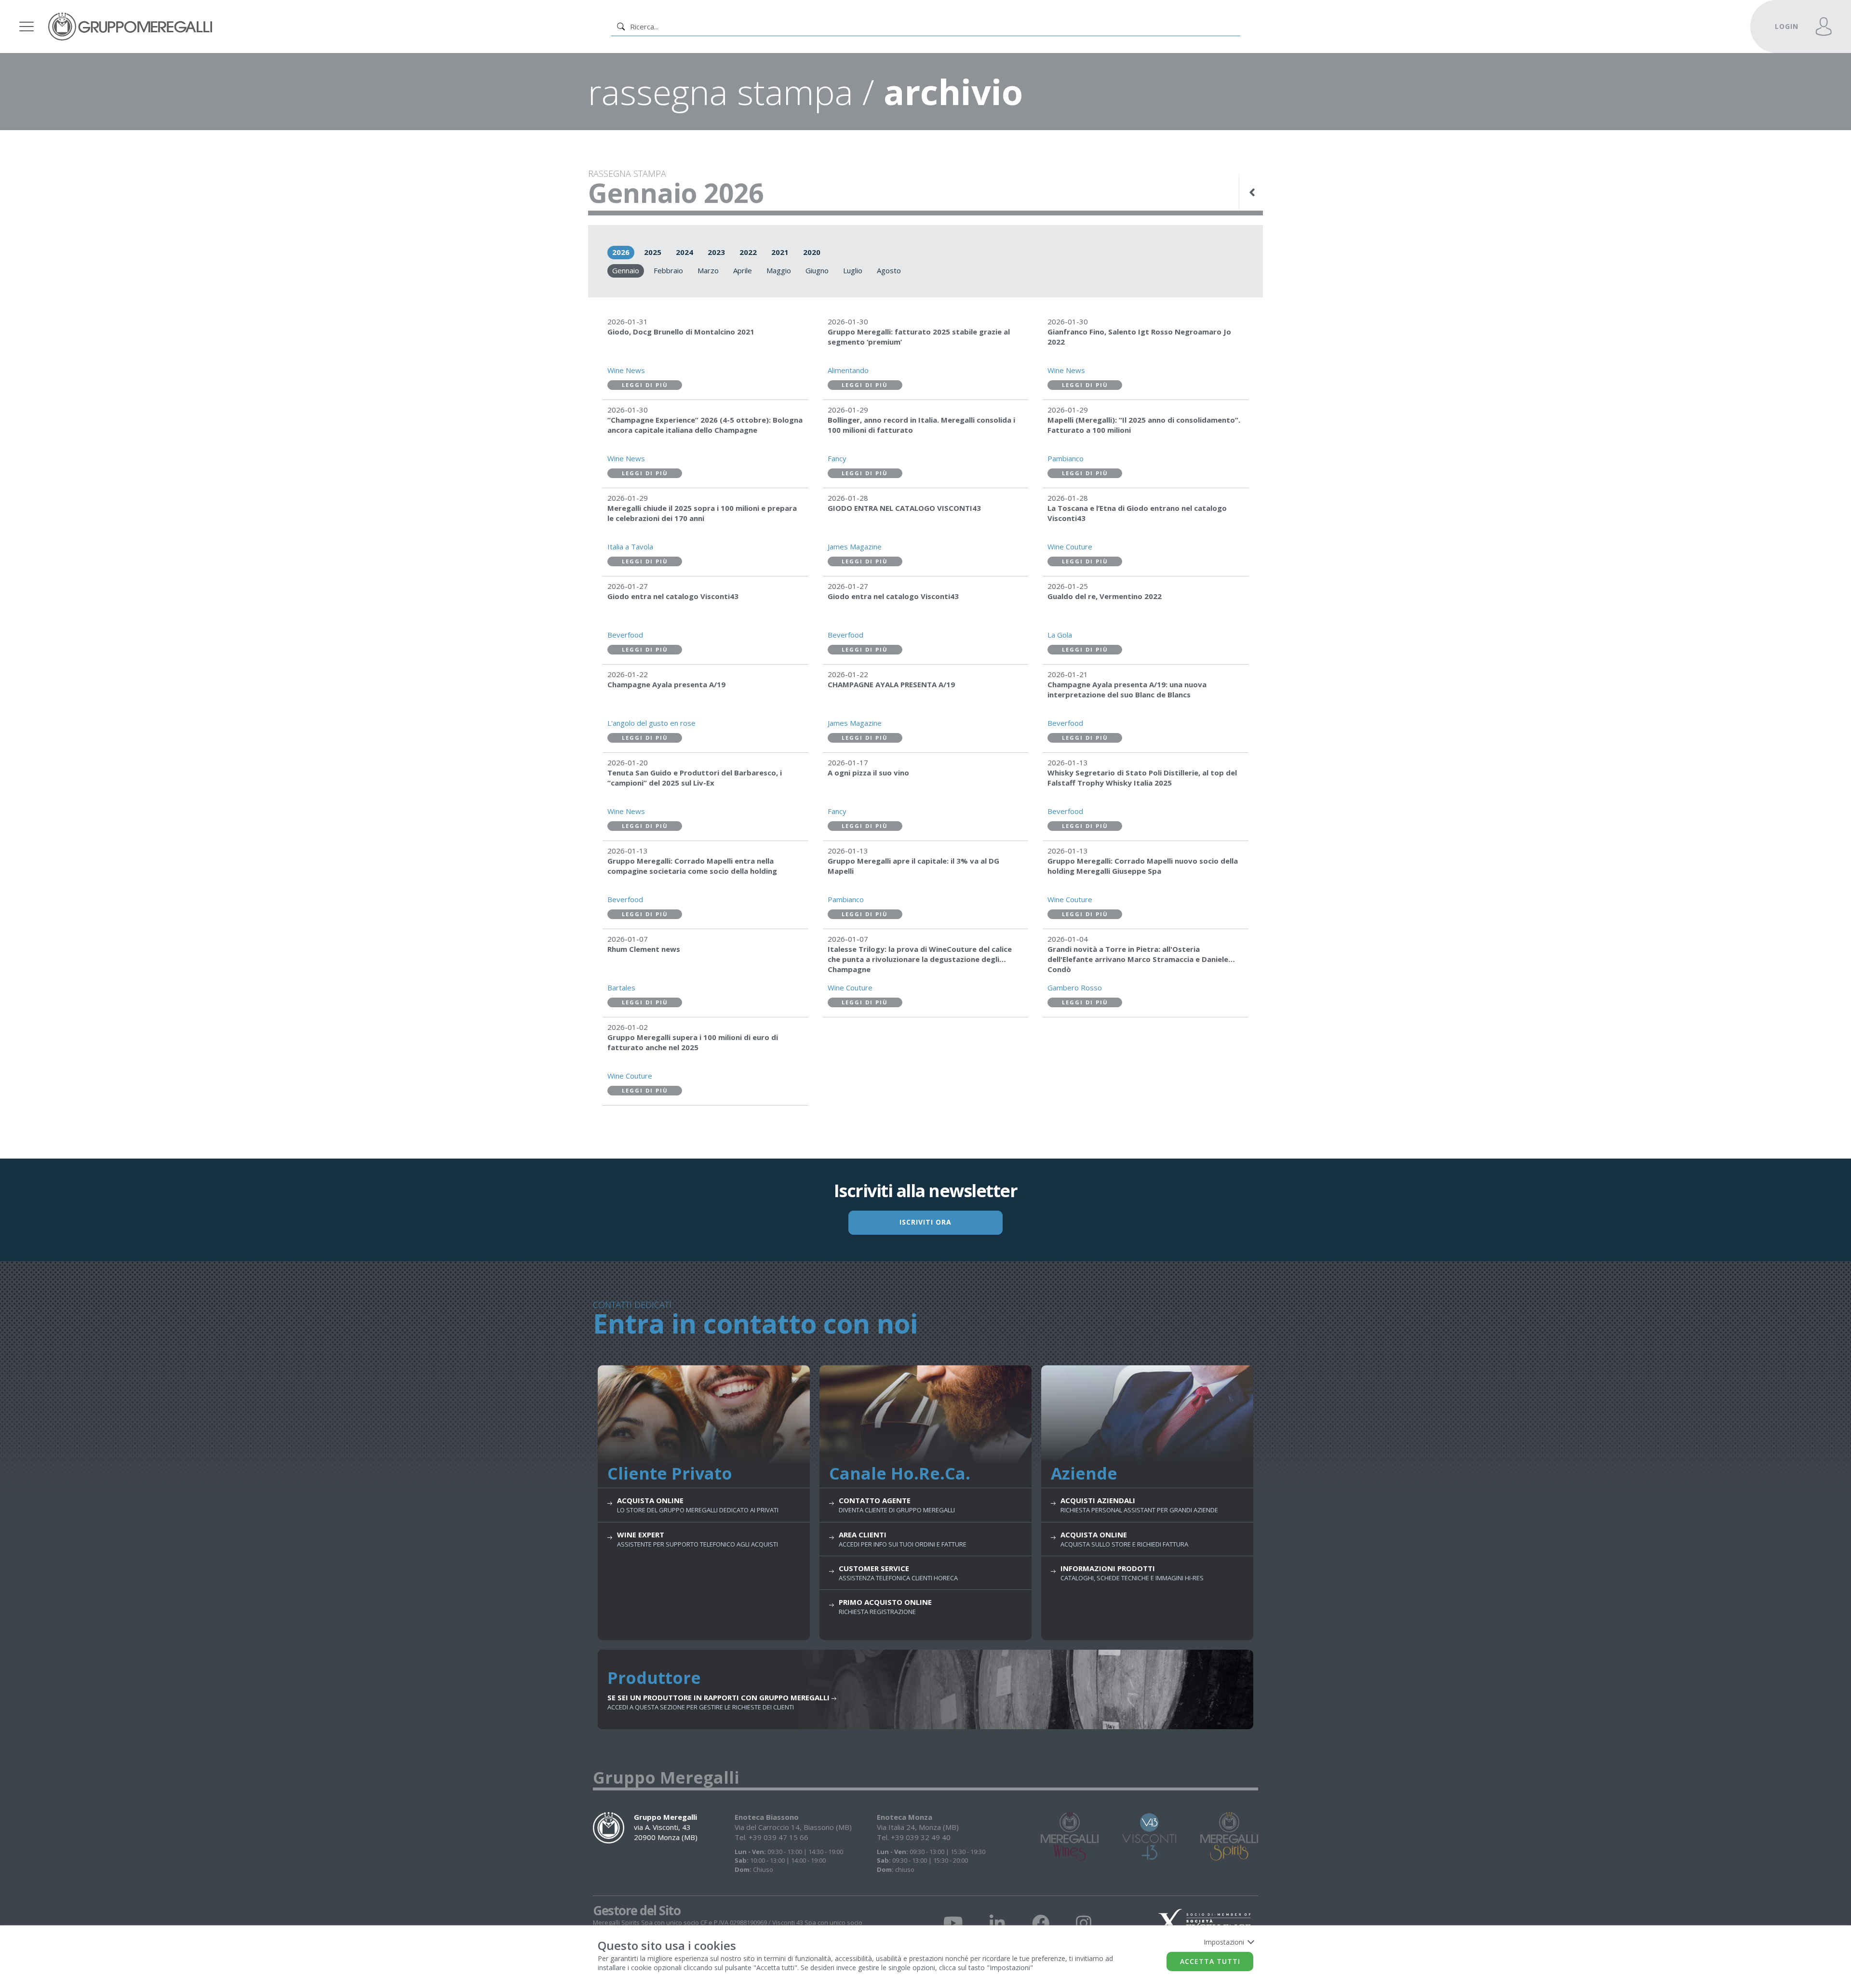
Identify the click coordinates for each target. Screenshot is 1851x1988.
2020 (812, 252)
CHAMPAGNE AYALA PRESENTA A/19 (891, 684)
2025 (653, 252)
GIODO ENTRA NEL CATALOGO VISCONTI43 (904, 508)
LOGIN (1787, 26)
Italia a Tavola (630, 547)
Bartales (621, 987)
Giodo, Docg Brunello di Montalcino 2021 (681, 332)
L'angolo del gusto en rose (651, 723)
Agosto (889, 270)
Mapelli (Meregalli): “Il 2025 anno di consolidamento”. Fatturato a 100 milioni (1144, 425)
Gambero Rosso (1075, 987)
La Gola (1060, 635)
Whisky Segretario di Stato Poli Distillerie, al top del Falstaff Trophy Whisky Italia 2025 (1142, 778)
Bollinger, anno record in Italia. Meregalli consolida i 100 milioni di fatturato (921, 425)
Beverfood (625, 635)
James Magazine (855, 547)
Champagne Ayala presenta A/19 (666, 684)
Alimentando (848, 370)
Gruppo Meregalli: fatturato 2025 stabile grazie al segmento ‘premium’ (919, 337)
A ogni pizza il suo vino (868, 773)
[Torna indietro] (1253, 192)
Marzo (708, 270)
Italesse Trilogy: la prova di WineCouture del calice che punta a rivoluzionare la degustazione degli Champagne (920, 959)
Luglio (853, 270)
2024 (684, 252)
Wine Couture (1070, 547)
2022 (748, 252)
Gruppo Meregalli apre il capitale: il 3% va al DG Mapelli (913, 866)
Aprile (743, 270)
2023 (716, 252)
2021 (780, 252)
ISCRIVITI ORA (925, 1222)
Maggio (779, 270)
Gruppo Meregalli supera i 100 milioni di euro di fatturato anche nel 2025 (693, 1042)
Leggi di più (645, 385)
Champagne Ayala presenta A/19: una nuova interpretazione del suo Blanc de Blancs (1127, 689)
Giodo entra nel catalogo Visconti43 (673, 596)
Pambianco (1066, 458)
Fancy (837, 458)
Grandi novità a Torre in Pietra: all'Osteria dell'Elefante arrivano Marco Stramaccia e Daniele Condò (1138, 959)
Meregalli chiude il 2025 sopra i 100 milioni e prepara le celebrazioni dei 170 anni (702, 513)
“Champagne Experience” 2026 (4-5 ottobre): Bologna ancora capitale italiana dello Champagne (705, 425)
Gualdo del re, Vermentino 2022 (1105, 596)
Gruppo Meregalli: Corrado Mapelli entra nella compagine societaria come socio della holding (692, 866)
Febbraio (668, 270)
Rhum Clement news (644, 949)
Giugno (817, 270)
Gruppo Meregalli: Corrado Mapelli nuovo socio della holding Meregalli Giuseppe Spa (1143, 866)
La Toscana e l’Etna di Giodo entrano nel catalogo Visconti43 (1137, 513)
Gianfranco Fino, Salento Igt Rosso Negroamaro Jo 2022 (1139, 337)
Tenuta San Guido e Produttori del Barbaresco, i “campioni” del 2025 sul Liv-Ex (695, 778)
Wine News (626, 370)
